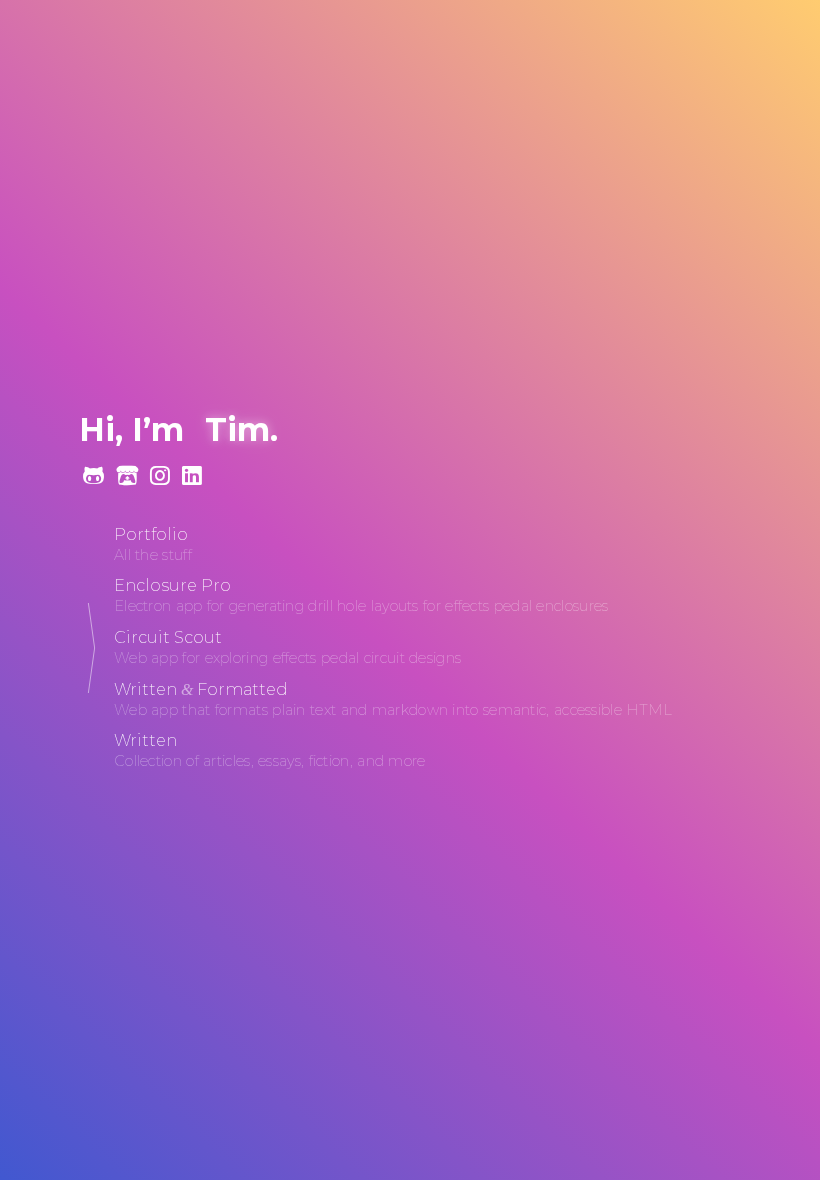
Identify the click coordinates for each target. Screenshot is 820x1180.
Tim (237, 429)
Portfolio (151, 534)
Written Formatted (201, 689)
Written (145, 740)
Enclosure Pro (172, 585)
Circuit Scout (168, 637)
